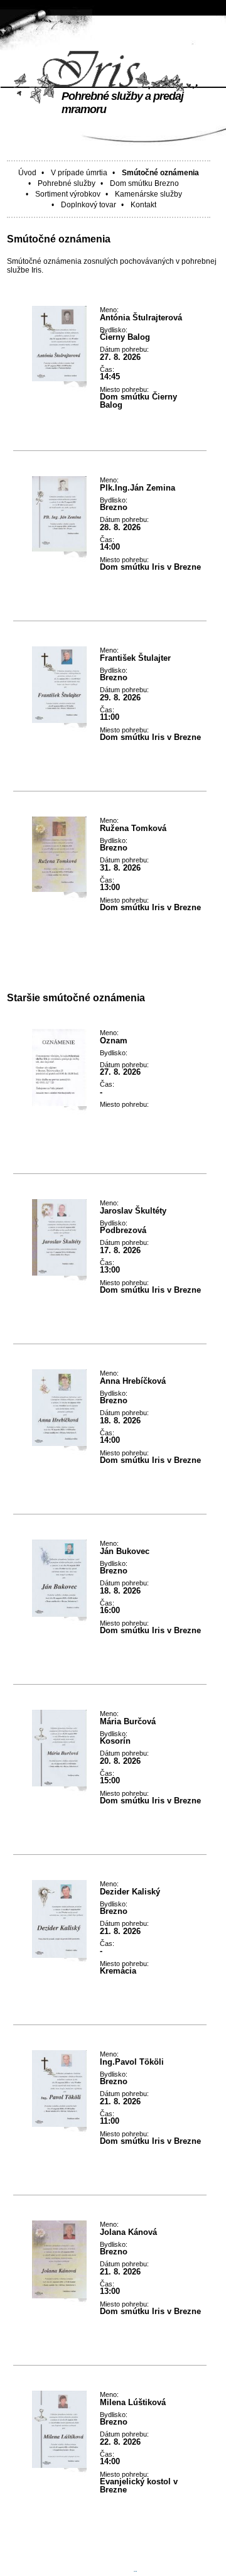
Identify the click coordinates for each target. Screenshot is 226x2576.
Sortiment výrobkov (68, 194)
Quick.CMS (110, 2568)
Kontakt (143, 205)
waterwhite (158, 2559)
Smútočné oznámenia (160, 173)
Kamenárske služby (148, 194)
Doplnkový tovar (89, 205)
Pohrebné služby (67, 183)
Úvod (27, 173)
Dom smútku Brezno (144, 183)
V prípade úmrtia (79, 173)
